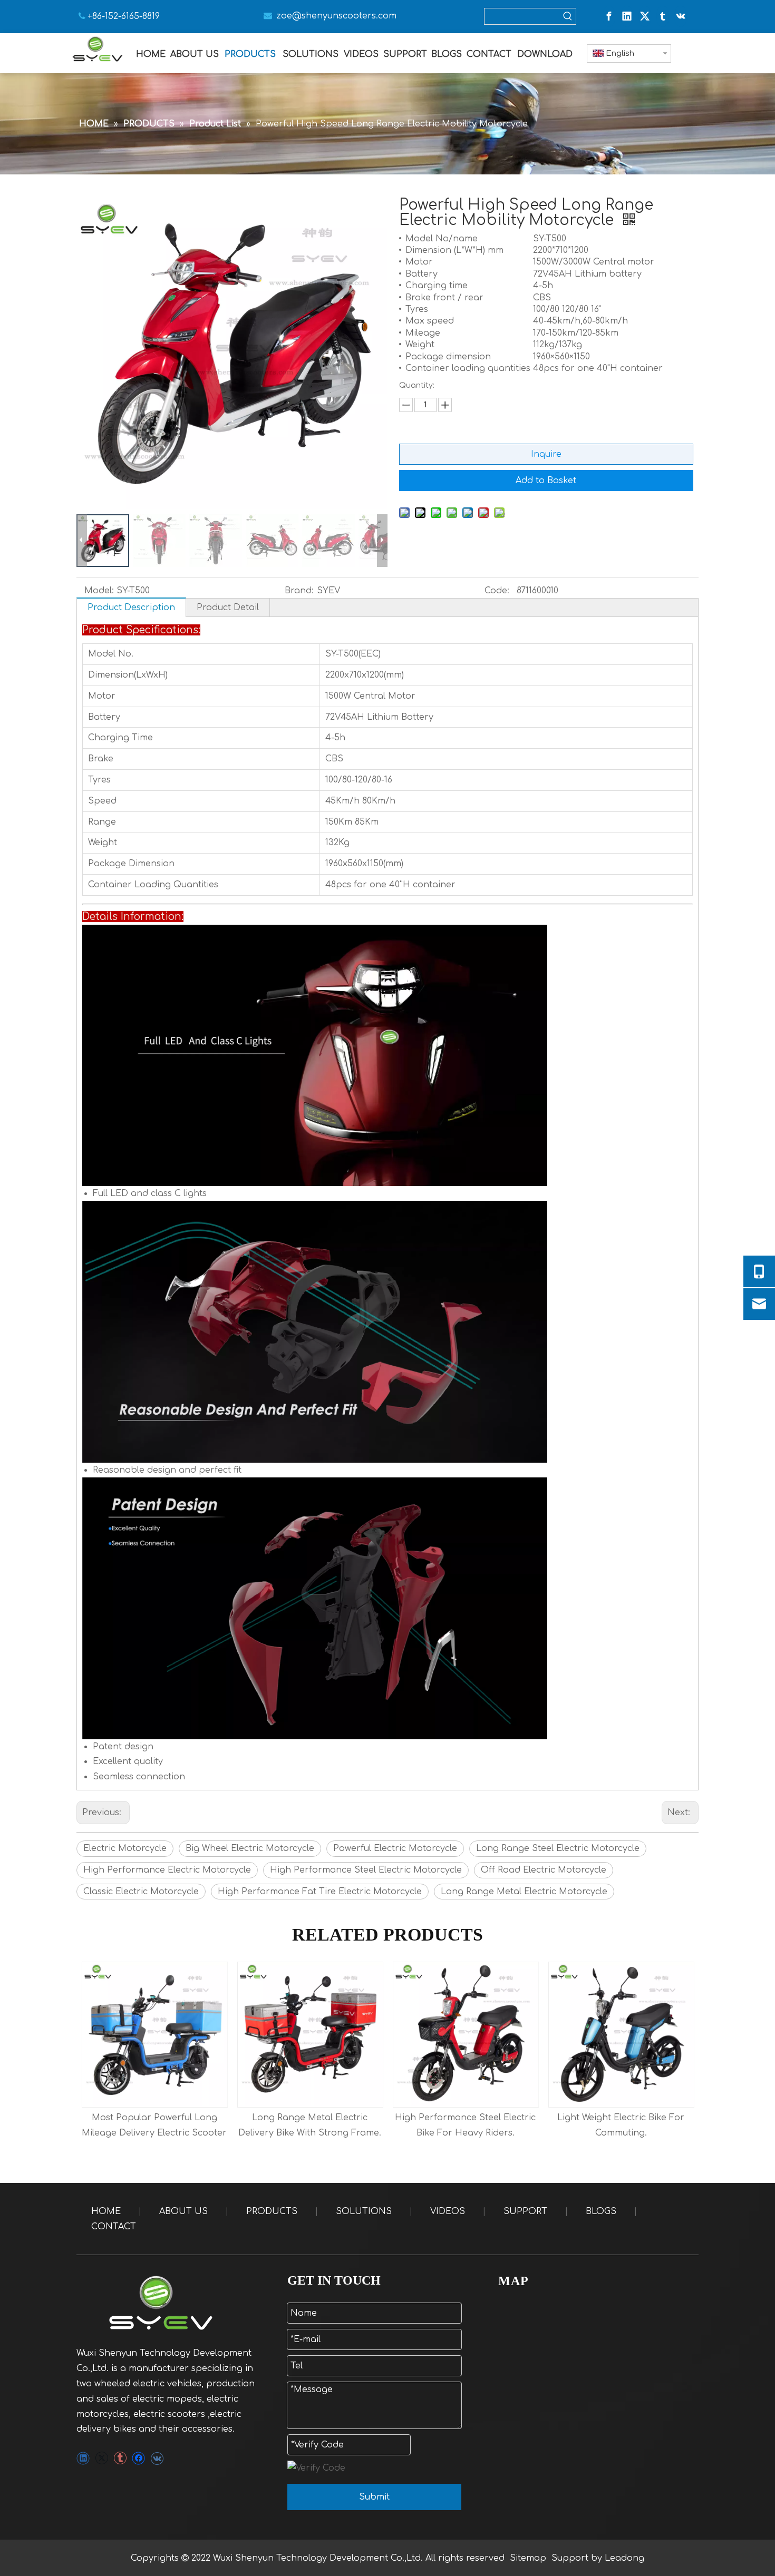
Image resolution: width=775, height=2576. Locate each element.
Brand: (299, 591)
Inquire (546, 454)
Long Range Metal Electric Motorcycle (524, 1892)
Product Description (131, 608)
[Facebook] (609, 16)
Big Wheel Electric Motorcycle (250, 1848)
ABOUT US (183, 2211)
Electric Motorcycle (125, 1848)
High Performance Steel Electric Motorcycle (366, 1870)
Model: (99, 591)
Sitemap (528, 2558)
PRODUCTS (272, 2211)
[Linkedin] (627, 16)
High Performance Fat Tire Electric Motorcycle (320, 1892)
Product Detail (228, 608)
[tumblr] (663, 16)
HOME (106, 2211)
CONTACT (114, 2227)
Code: (497, 591)
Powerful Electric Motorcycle (395, 1848)
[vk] (681, 16)
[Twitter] (645, 16)
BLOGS (601, 2211)
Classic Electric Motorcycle (141, 1892)
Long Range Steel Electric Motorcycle (558, 1848)
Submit (374, 2497)
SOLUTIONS (364, 2211)
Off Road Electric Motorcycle (544, 1870)
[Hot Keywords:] (568, 16)
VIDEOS (448, 2211)
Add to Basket (546, 481)
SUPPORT (525, 2211)
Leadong (624, 2558)
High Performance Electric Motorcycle (167, 1870)
